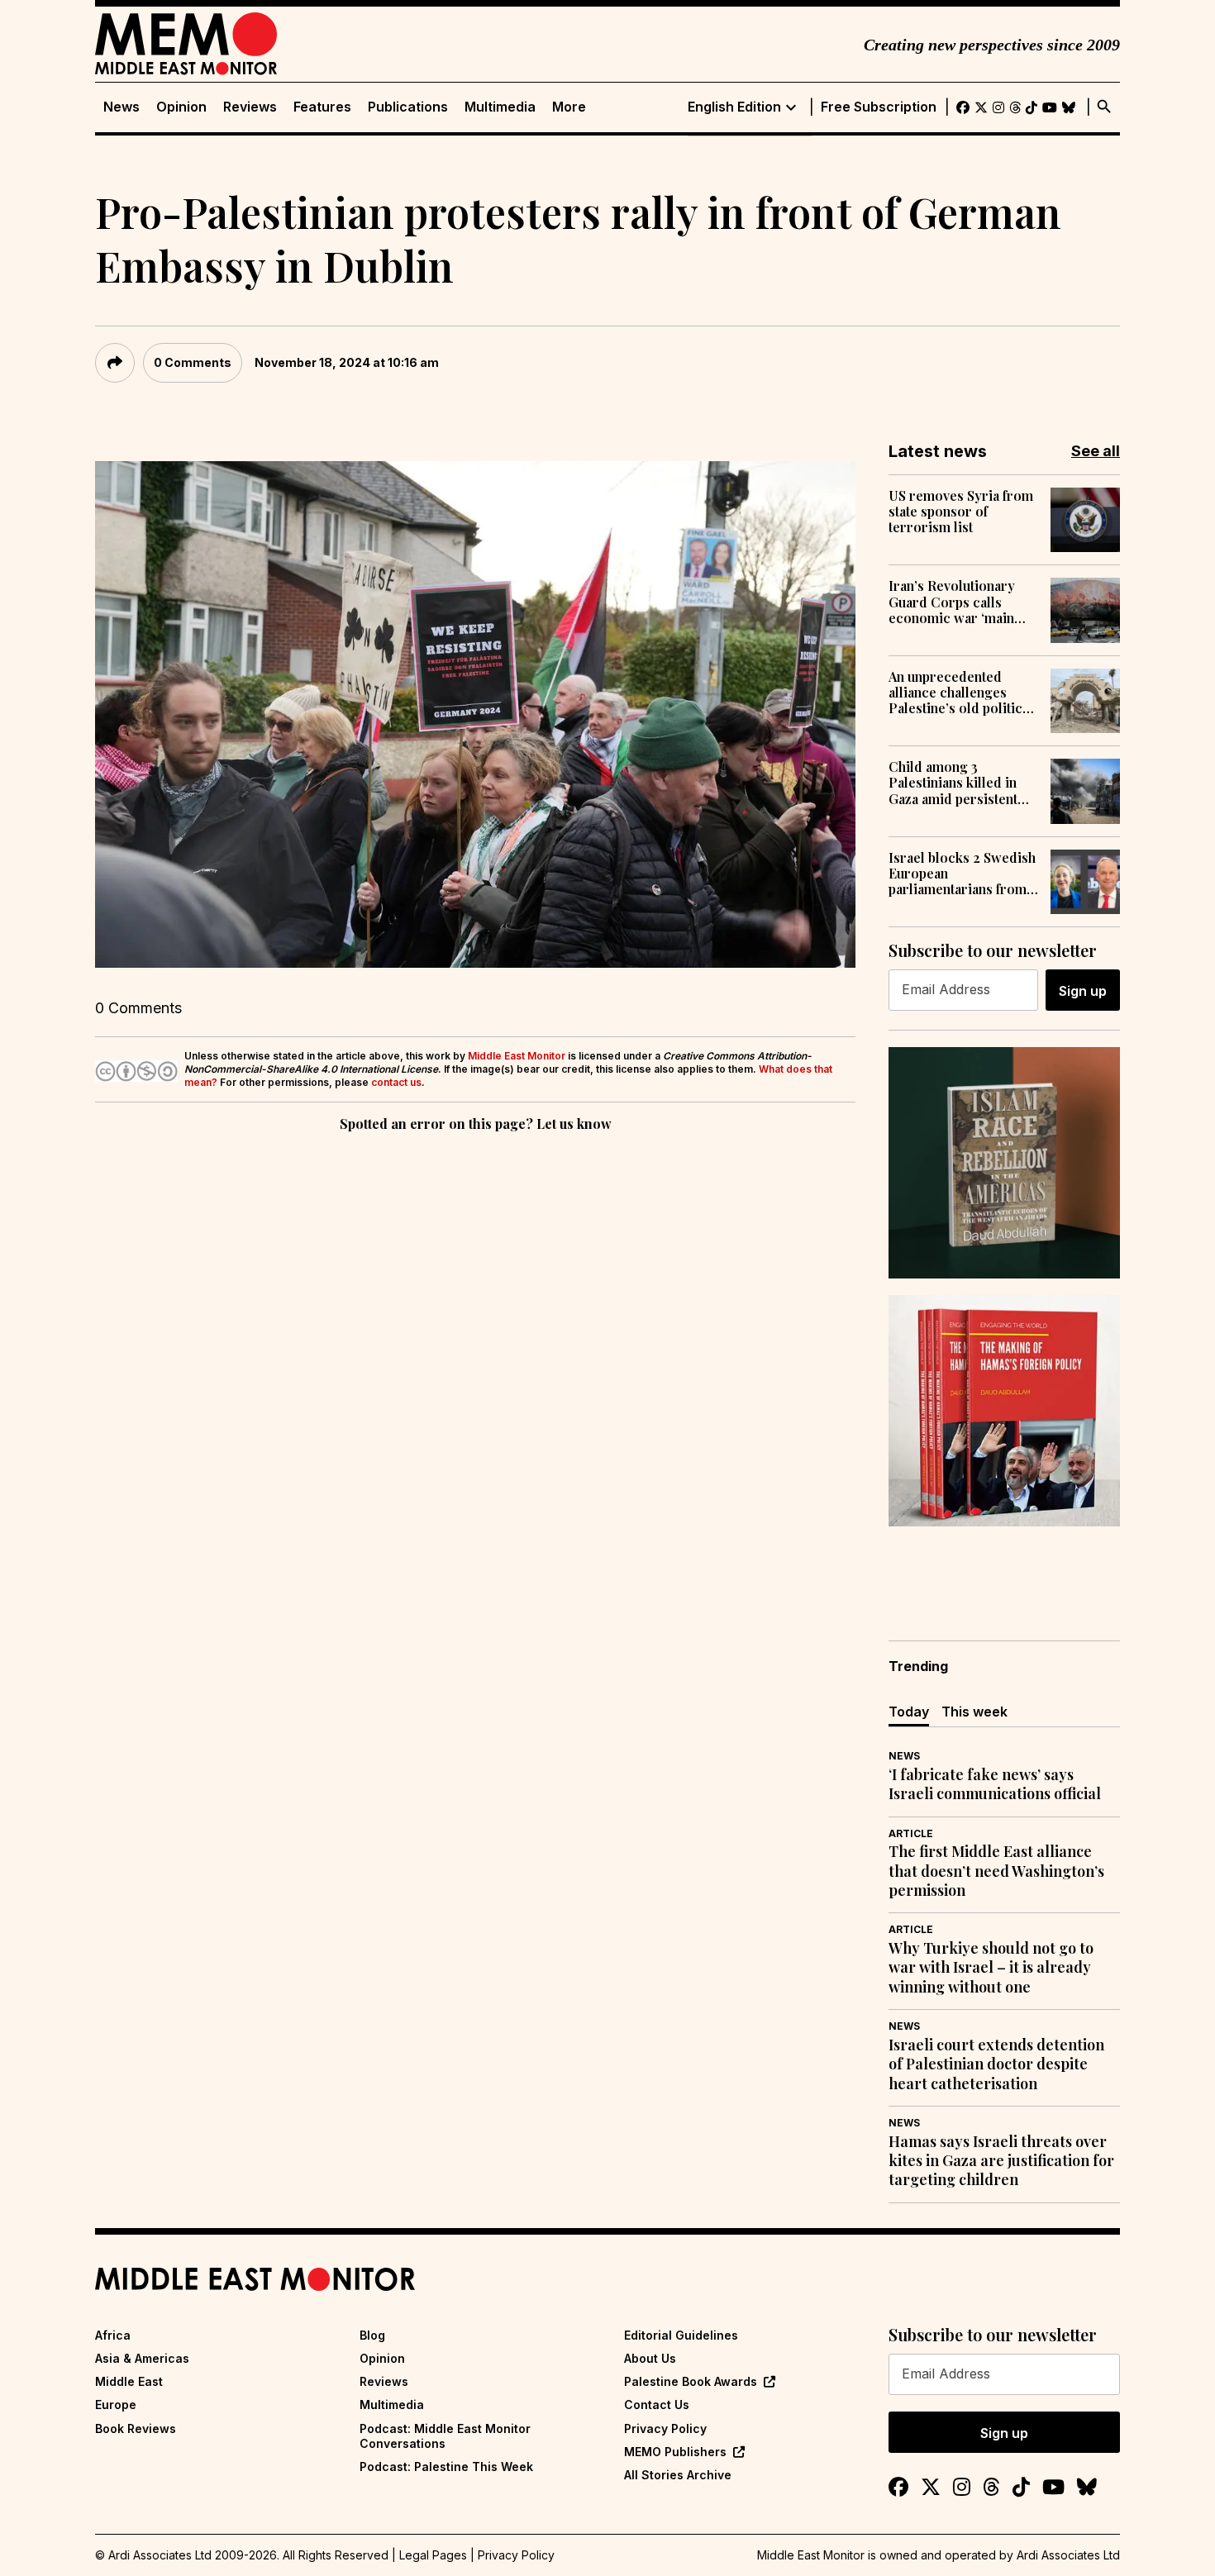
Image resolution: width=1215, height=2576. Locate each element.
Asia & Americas (142, 2358)
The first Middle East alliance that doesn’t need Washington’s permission (996, 1871)
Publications (408, 107)
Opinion (181, 107)
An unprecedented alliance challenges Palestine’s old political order (961, 693)
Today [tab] (909, 1712)
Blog (372, 2335)
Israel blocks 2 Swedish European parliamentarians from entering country (962, 874)
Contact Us (657, 2405)
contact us (396, 1082)
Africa (113, 2335)
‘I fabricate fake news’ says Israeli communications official (995, 1784)
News (121, 107)
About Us (650, 2358)
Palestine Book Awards (691, 2381)
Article (911, 1833)
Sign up (1083, 991)
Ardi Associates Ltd (1068, 2555)
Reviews (250, 107)
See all (1096, 451)
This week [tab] (974, 1712)
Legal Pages (433, 2555)
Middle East (129, 2381)
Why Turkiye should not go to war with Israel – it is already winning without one (991, 1968)
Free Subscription (879, 107)
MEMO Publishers (675, 2452)
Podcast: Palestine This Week (446, 2466)
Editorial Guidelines (681, 2335)
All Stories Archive (678, 2475)
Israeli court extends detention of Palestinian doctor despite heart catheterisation (996, 2064)
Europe (116, 2405)
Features (322, 107)
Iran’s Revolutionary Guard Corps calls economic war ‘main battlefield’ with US (952, 602)
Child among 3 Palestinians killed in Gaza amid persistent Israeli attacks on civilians (953, 783)
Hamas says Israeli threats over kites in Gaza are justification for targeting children (1001, 2161)
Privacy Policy (665, 2428)
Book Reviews (136, 2428)
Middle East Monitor (517, 1056)
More (569, 107)
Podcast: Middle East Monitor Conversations (445, 2436)
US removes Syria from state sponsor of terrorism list (961, 512)
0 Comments (193, 362)
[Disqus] (475, 1363)
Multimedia (500, 107)
